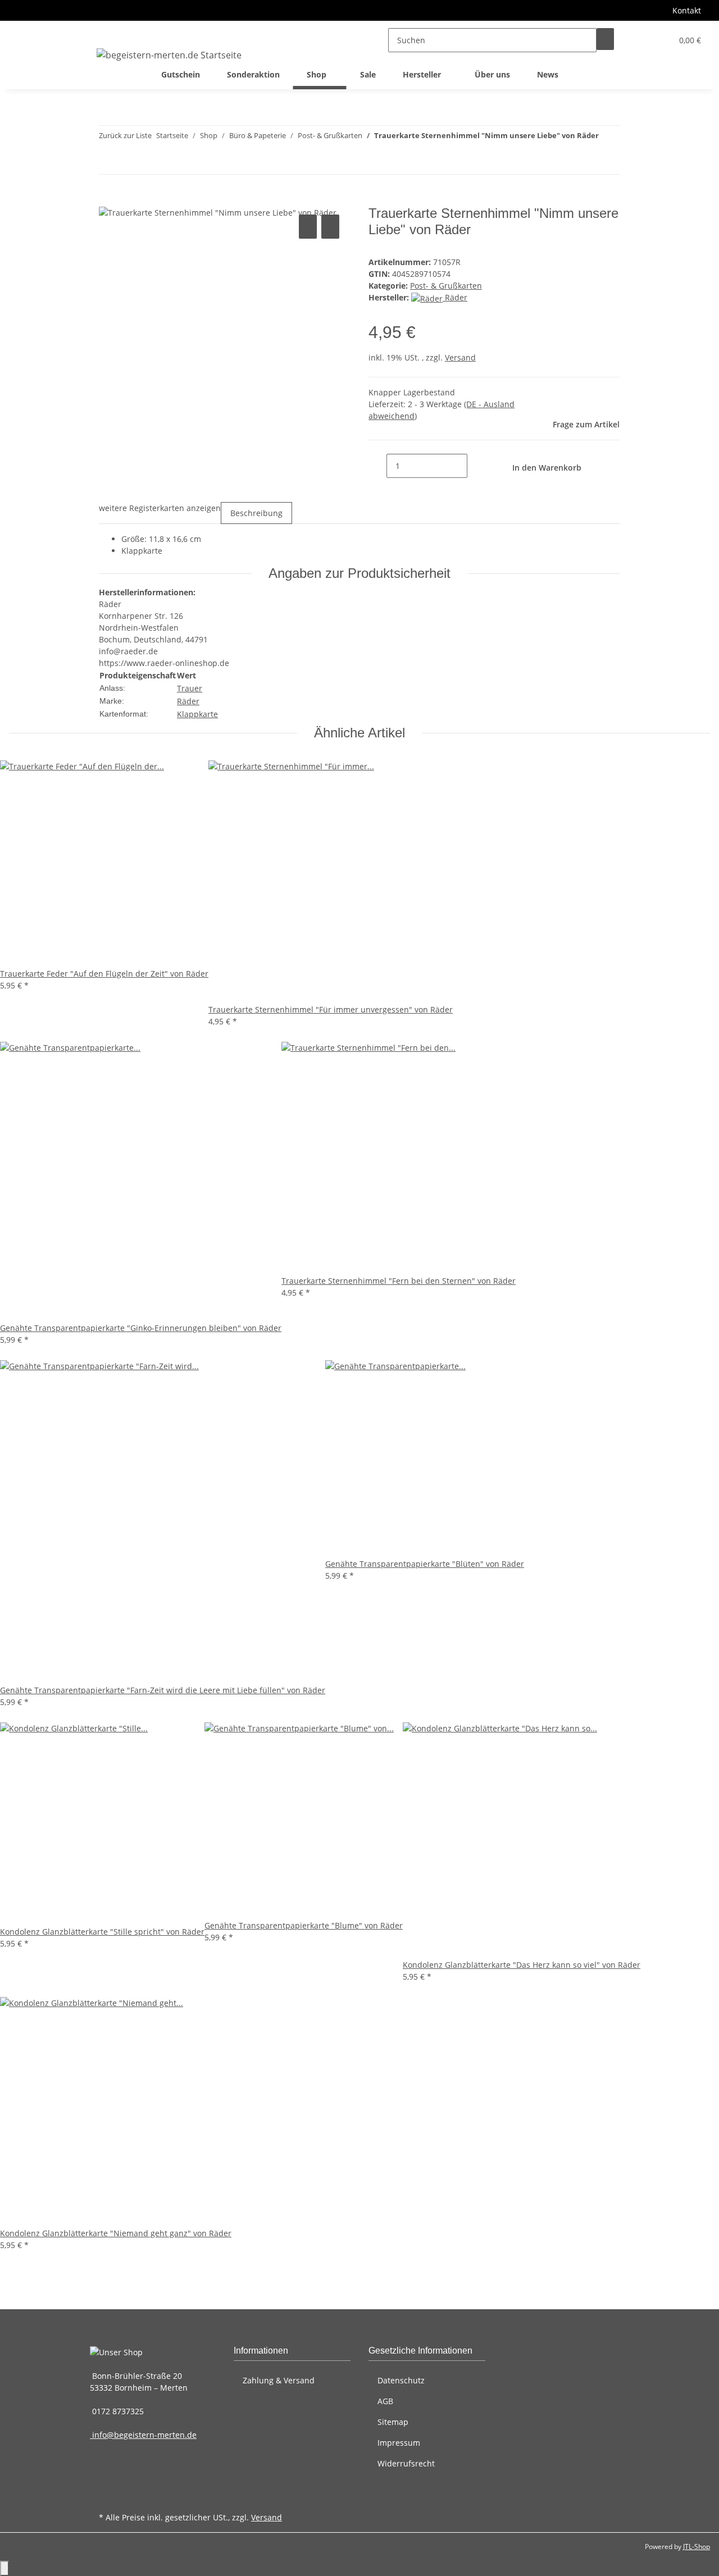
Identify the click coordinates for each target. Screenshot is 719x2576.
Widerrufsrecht (406, 2463)
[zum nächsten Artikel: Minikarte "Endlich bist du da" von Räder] (608, 162)
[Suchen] (605, 39)
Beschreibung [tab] (256, 513)
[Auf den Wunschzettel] (330, 227)
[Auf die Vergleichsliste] (308, 227)
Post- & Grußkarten (446, 286)
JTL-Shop (697, 2547)
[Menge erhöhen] (476, 466)
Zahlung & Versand (279, 2380)
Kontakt (687, 10)
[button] (641, 40)
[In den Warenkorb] (108, 199)
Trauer (190, 688)
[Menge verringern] (377, 466)
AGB (385, 2401)
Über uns (492, 74)
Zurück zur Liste (125, 135)
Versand (460, 357)
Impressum (399, 2443)
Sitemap (393, 2422)
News (548, 74)
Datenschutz (401, 2380)
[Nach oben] (4, 2568)
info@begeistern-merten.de (143, 2435)
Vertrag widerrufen (144, 2499)
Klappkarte (197, 714)
